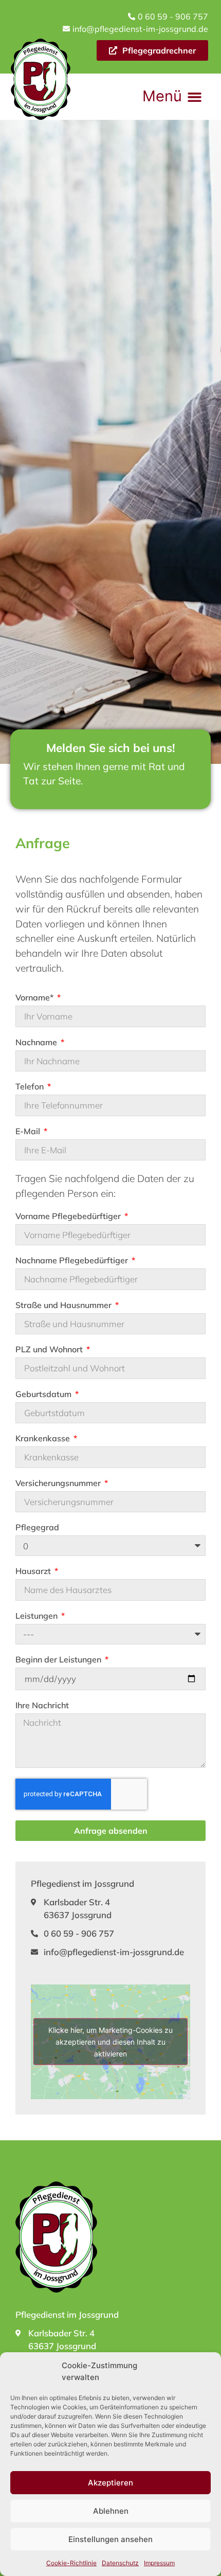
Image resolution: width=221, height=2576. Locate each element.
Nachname (37, 1043)
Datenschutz (120, 2563)
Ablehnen (111, 2511)
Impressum (159, 2563)
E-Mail (29, 1132)
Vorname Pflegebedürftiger (69, 1217)
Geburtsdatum (44, 1394)
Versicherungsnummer (59, 1483)
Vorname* (35, 998)
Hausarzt (34, 1571)
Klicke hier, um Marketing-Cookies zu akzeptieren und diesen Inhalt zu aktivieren (110, 2042)
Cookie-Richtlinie (71, 2563)
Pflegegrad (37, 1528)
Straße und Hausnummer (65, 1305)
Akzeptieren (110, 2483)
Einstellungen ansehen (110, 2539)
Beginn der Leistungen (59, 1660)
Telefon (31, 1087)
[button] (172, 97)
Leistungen (38, 1616)
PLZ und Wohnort (50, 1350)
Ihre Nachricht (42, 1706)
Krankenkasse (44, 1439)
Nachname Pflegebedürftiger (73, 1261)
